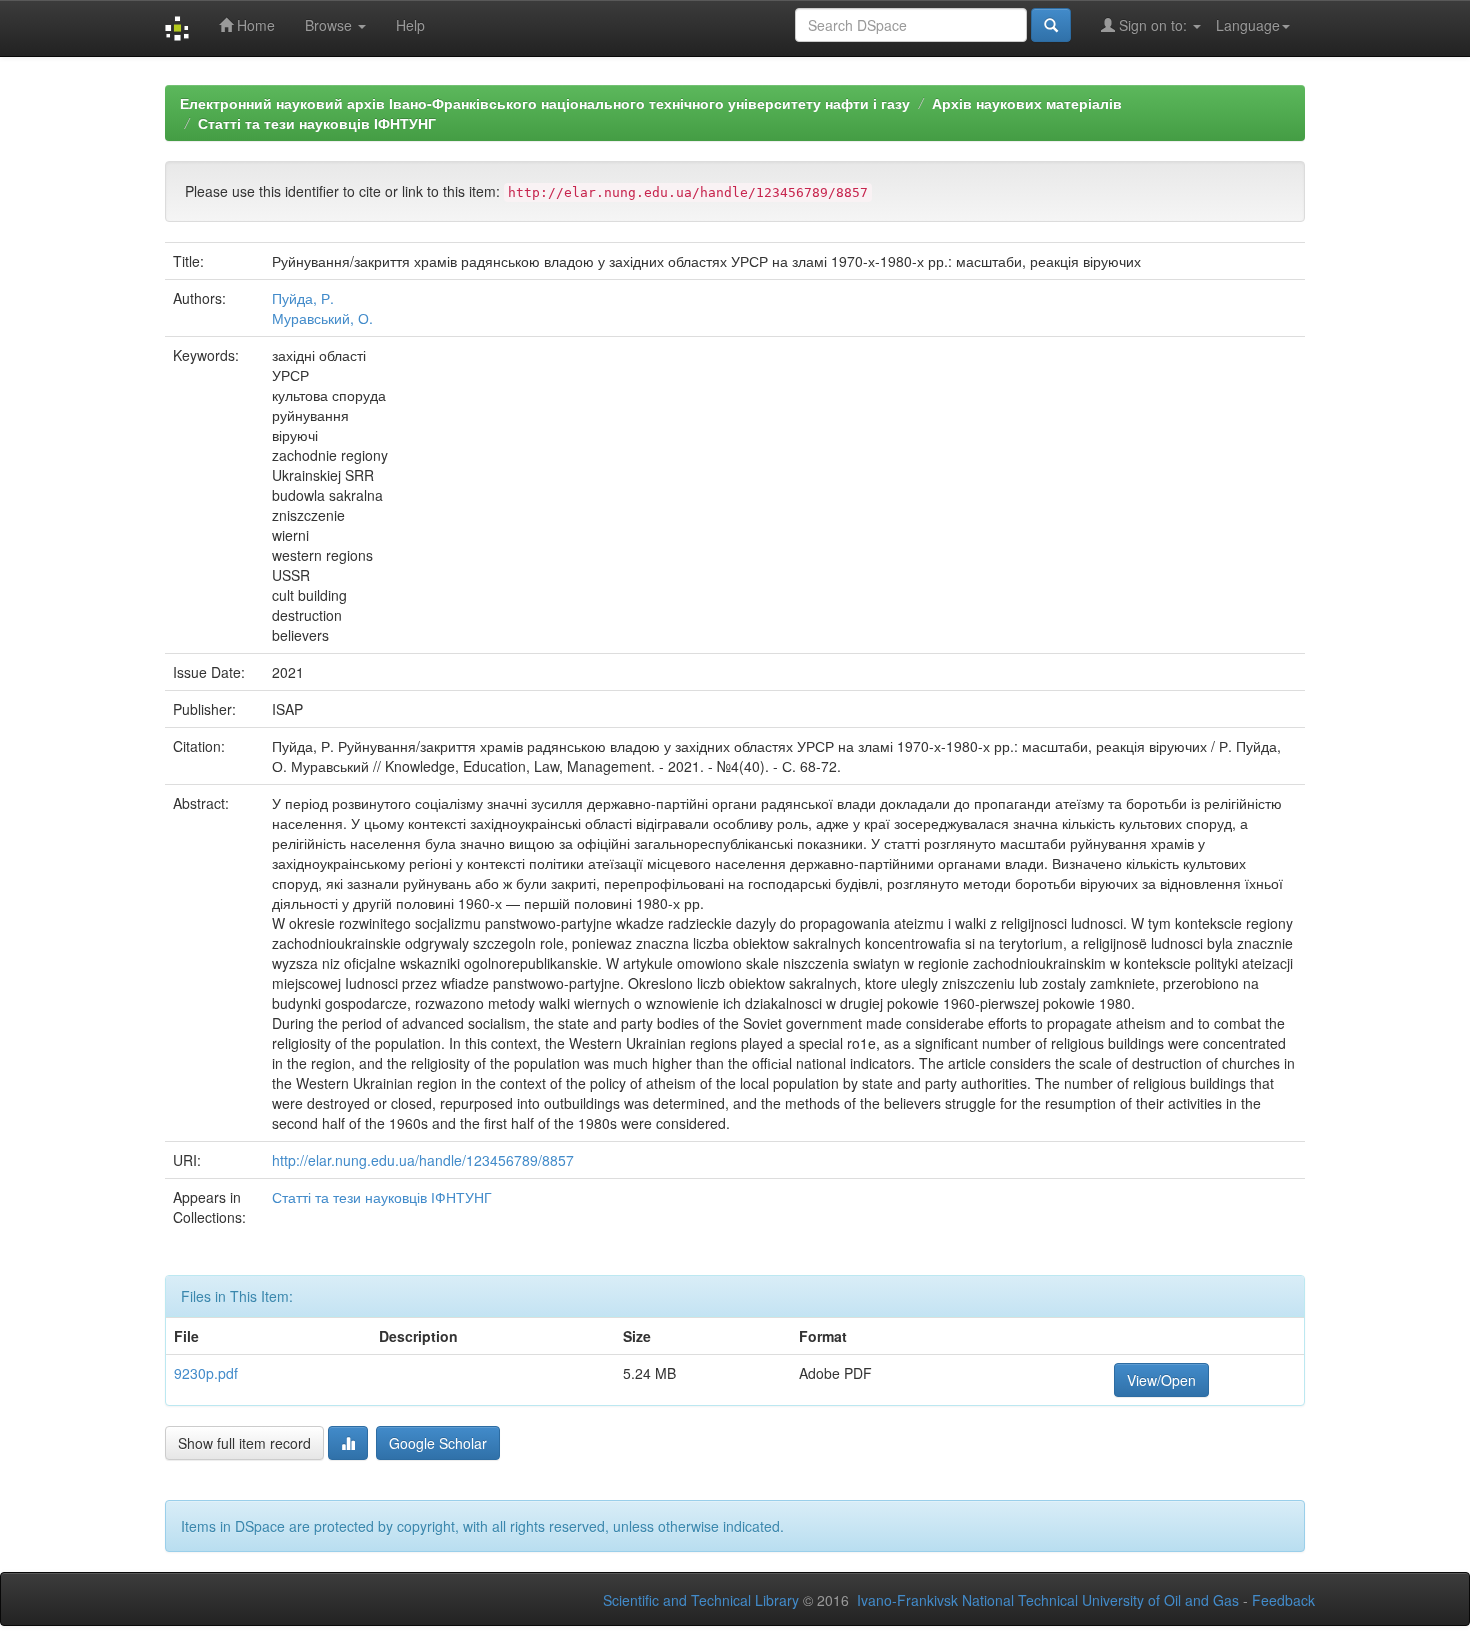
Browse (330, 25)
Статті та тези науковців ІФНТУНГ (317, 123)
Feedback (1283, 1600)
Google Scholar (438, 1443)
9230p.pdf (206, 1373)
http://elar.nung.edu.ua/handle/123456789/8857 (423, 1160)
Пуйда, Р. (303, 298)
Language (1248, 25)
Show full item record (244, 1443)
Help (410, 25)
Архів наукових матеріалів (1027, 103)
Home (254, 25)
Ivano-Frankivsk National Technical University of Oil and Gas (1048, 1600)
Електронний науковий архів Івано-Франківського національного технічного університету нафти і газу (545, 103)
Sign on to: (1153, 25)
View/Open (1161, 1380)
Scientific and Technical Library (701, 1600)
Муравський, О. (322, 318)
